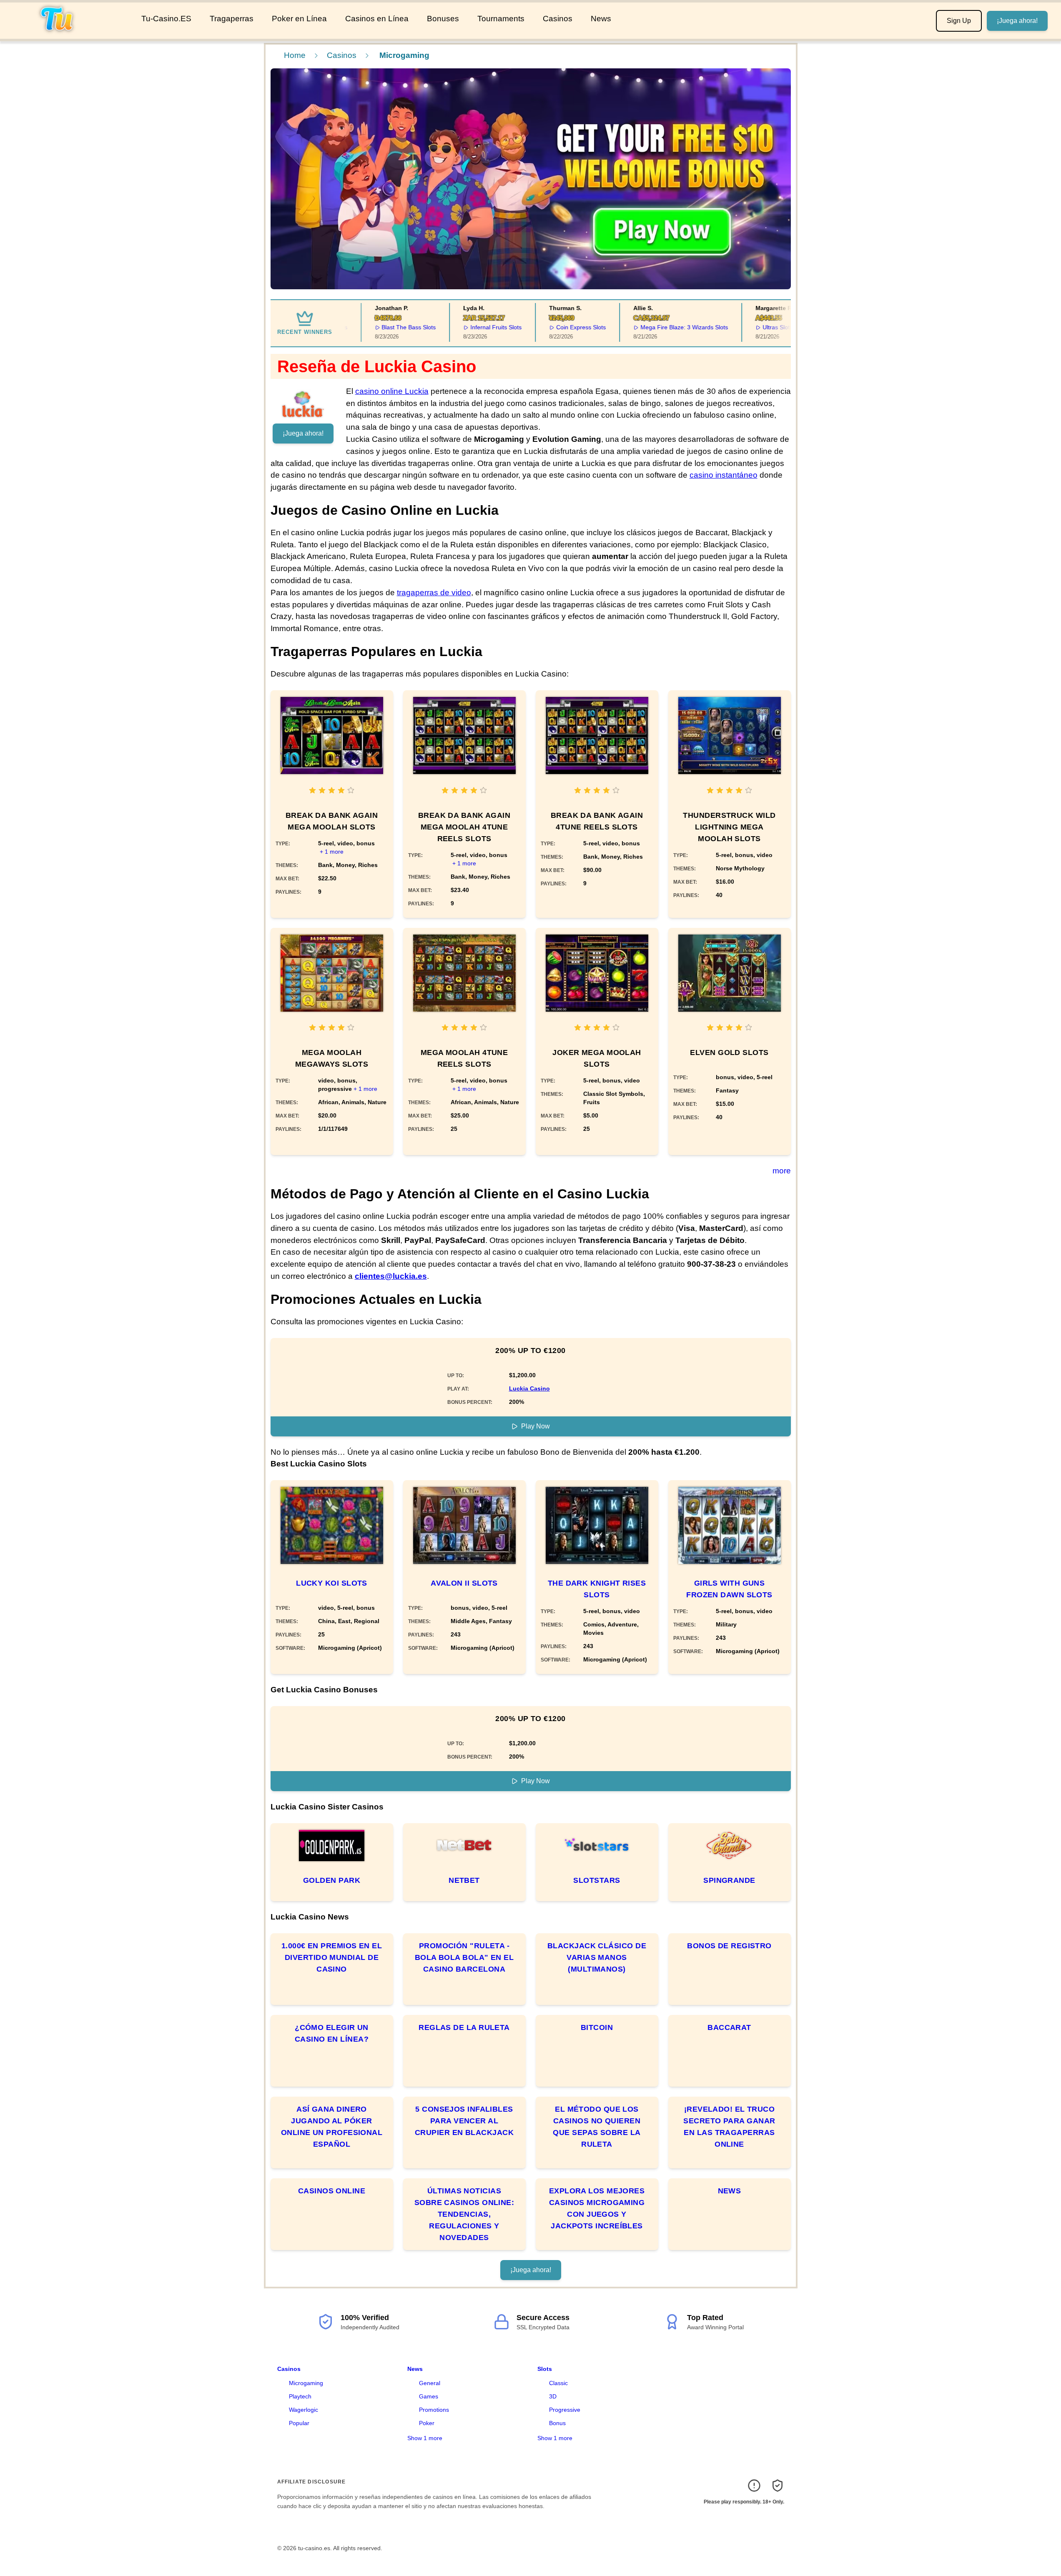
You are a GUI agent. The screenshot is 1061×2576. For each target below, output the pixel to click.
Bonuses (443, 19)
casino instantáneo (724, 475)
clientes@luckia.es (391, 1276)
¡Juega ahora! (1017, 21)
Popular (299, 2423)
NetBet (464, 1880)
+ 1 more (332, 852)
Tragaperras (232, 19)
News (601, 19)
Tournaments (501, 19)
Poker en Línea (299, 19)
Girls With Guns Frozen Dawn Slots (729, 1589)
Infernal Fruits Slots (471, 327)
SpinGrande (729, 1880)
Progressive (565, 2410)
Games (429, 2396)
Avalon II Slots (464, 1583)
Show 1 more (425, 2438)
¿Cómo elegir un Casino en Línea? (332, 2033)
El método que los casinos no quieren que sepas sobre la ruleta (597, 2127)
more (782, 1171)
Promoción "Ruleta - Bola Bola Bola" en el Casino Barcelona (464, 1957)
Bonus (557, 2423)
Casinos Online (332, 2191)
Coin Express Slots (556, 327)
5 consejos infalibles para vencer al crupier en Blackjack (464, 2121)
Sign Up (959, 21)
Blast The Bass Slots (384, 327)
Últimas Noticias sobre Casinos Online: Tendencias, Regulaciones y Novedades (464, 2214)
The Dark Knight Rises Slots (597, 1589)
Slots (545, 2369)
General (430, 2383)
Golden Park (332, 1880)
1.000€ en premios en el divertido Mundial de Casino (332, 1957)
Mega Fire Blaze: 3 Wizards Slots (659, 327)
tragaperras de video (434, 593)
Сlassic (558, 2383)
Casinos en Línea (377, 19)
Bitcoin (597, 2027)
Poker (427, 2423)
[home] (69, 33)
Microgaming (306, 2383)
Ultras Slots (752, 327)
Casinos (558, 19)
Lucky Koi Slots (332, 1583)
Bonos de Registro (729, 1946)
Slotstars (597, 1880)
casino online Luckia (392, 391)
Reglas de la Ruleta (464, 2027)
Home (295, 55)
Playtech (300, 2396)
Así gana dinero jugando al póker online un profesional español (332, 2127)
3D (553, 2396)
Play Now (536, 1426)
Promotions (434, 2410)
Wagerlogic (304, 2410)
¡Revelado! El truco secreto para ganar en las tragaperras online (729, 2127)
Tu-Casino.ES (166, 19)
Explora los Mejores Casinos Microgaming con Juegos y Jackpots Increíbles (597, 2208)
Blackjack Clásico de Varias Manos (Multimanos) (597, 1957)
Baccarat (729, 2027)
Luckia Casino (529, 1388)
